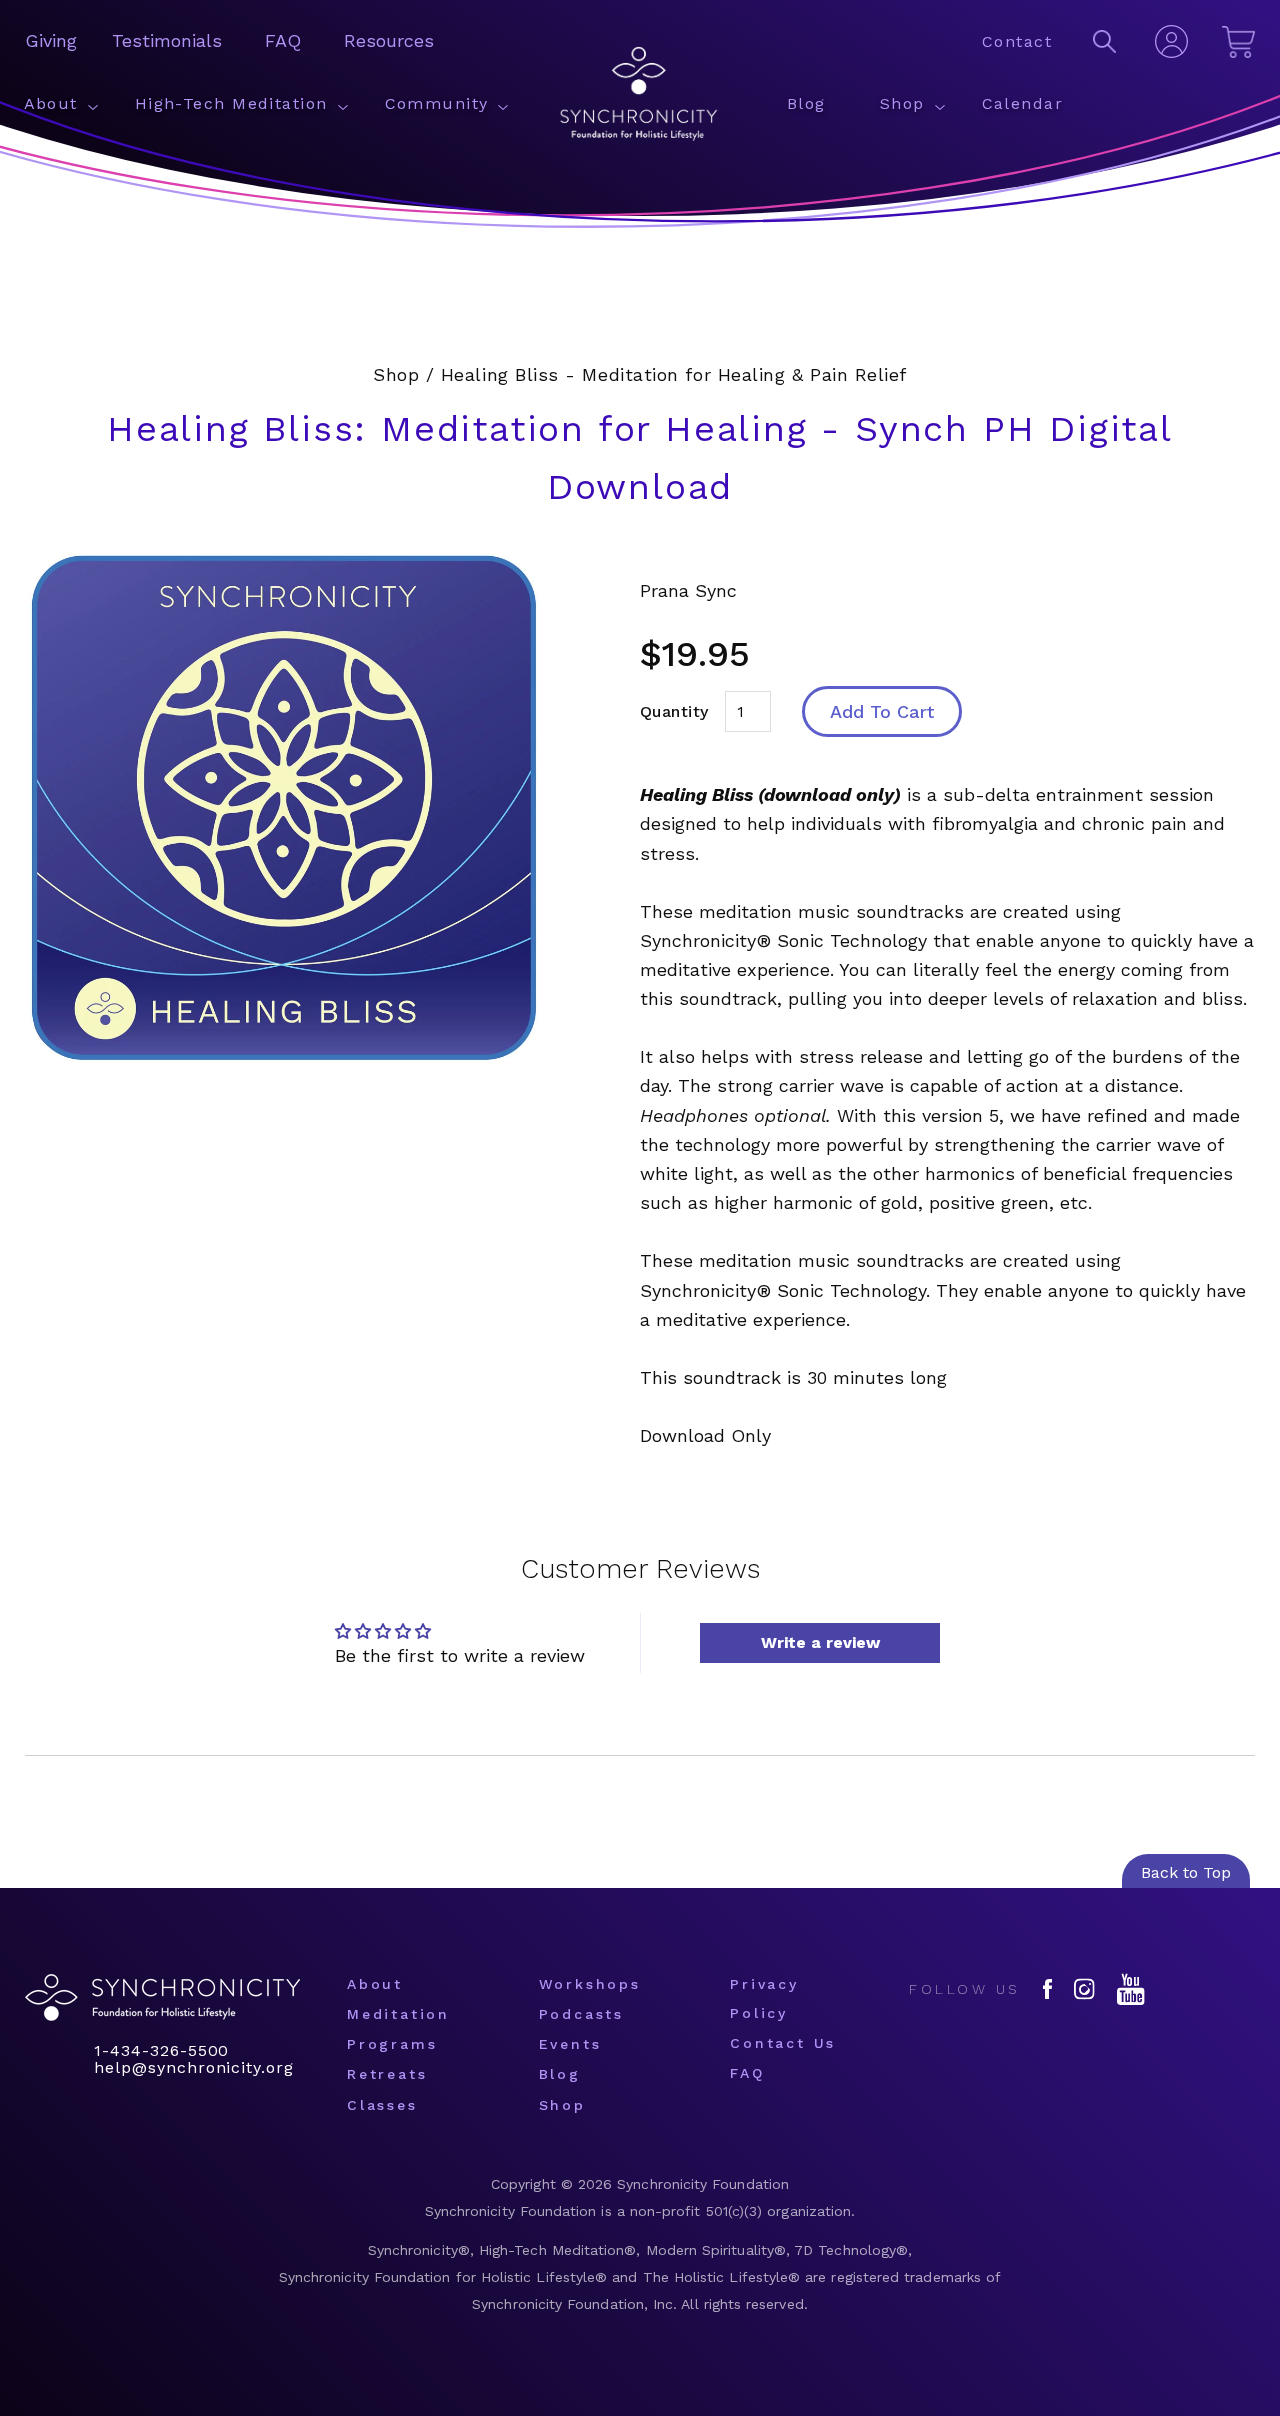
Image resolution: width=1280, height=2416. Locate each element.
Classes (382, 2105)
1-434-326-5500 (161, 2051)
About (51, 103)
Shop (902, 103)
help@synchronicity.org (194, 2068)
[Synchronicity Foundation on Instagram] (1084, 1989)
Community (437, 103)
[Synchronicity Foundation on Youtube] (1131, 1989)
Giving (51, 40)
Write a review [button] (820, 1642)
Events (570, 2044)
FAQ (283, 40)
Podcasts (581, 2014)
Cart (1238, 39)
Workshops (590, 1984)
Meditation (398, 2014)
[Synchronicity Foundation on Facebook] (1047, 1989)
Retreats (387, 2074)
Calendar (1023, 103)
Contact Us (783, 2043)
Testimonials (167, 40)
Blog (806, 103)
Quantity (674, 711)
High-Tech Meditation (231, 103)
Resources (389, 40)
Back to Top (1186, 1872)
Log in (1170, 43)
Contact (1017, 41)
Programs (392, 2044)
